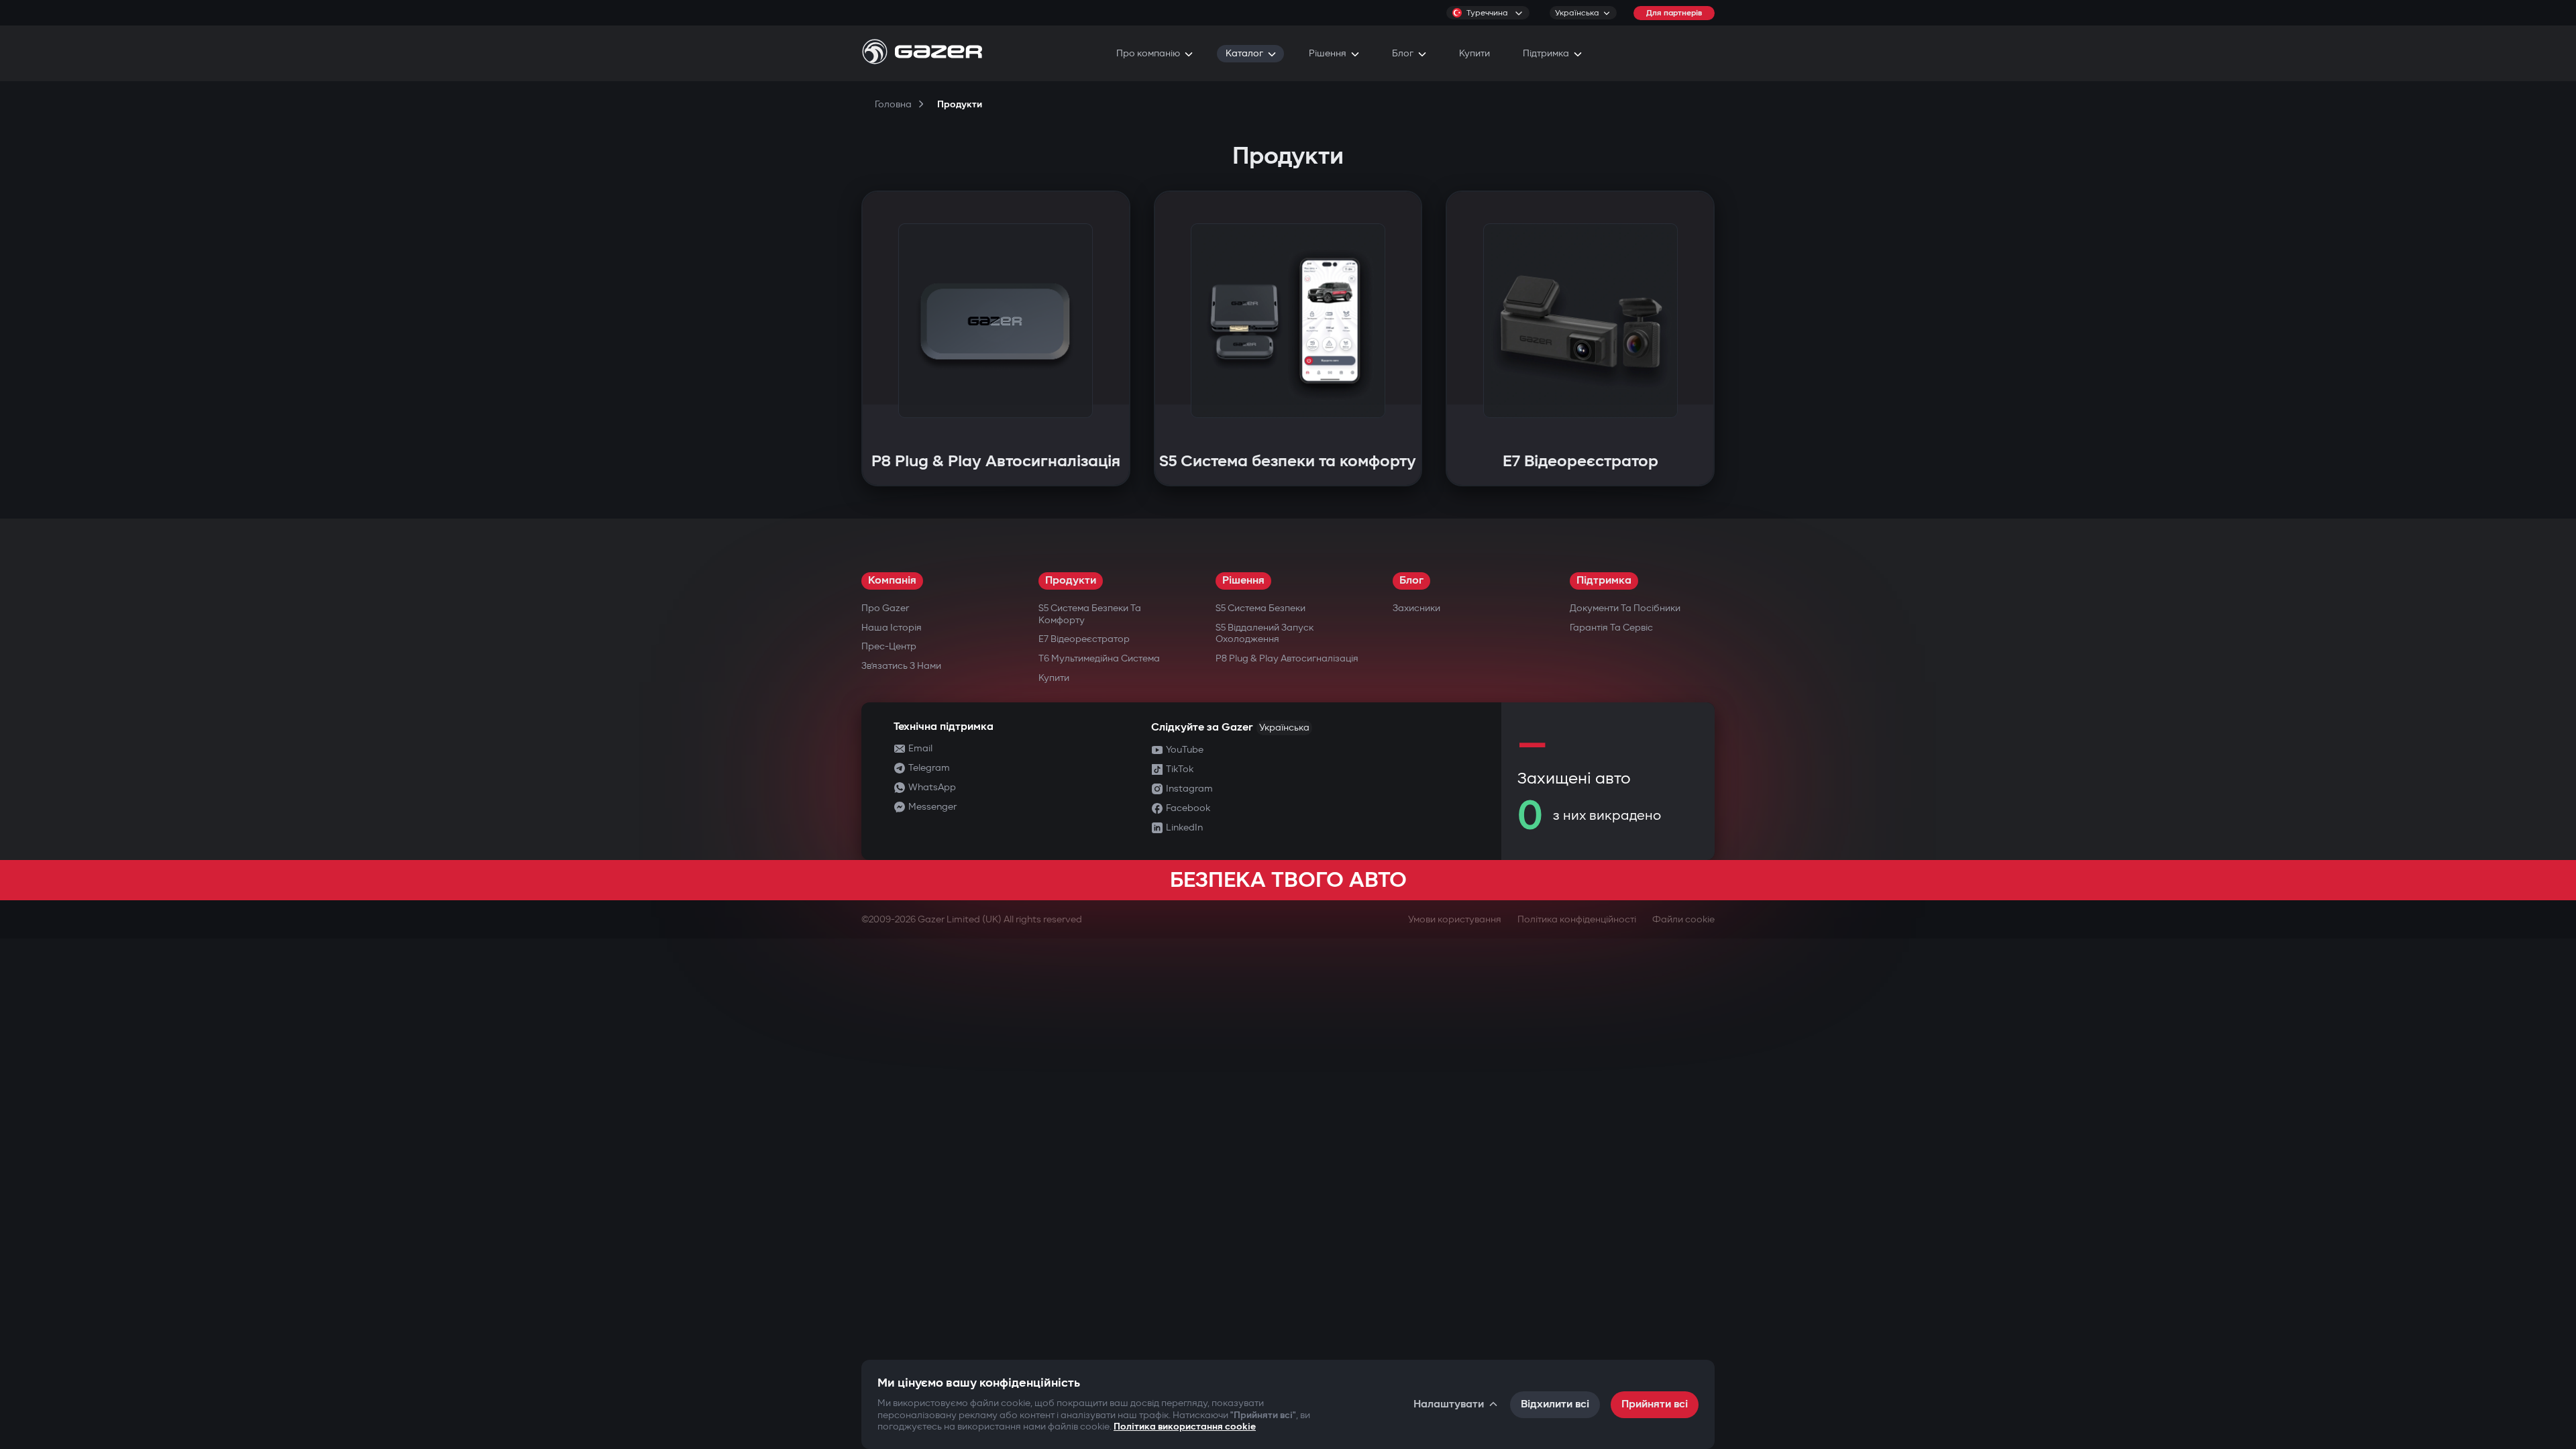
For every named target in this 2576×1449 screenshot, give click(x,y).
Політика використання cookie (1185, 1427)
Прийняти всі (1655, 1404)
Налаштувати (1449, 1404)
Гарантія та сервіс (1611, 628)
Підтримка (1604, 581)
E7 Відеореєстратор (1084, 639)
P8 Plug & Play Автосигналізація (1287, 658)
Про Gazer (885, 608)
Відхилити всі (1555, 1404)
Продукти (1071, 581)
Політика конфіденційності (1577, 919)
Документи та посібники (1625, 608)
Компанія (892, 581)
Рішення (1243, 581)
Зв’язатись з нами (901, 666)
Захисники (1416, 608)
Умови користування (1455, 919)
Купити (1054, 678)
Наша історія (892, 628)
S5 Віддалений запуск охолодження (1265, 634)
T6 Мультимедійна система (1099, 658)
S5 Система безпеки (1260, 608)
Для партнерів (1674, 13)
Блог (1411, 581)
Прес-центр (889, 646)
